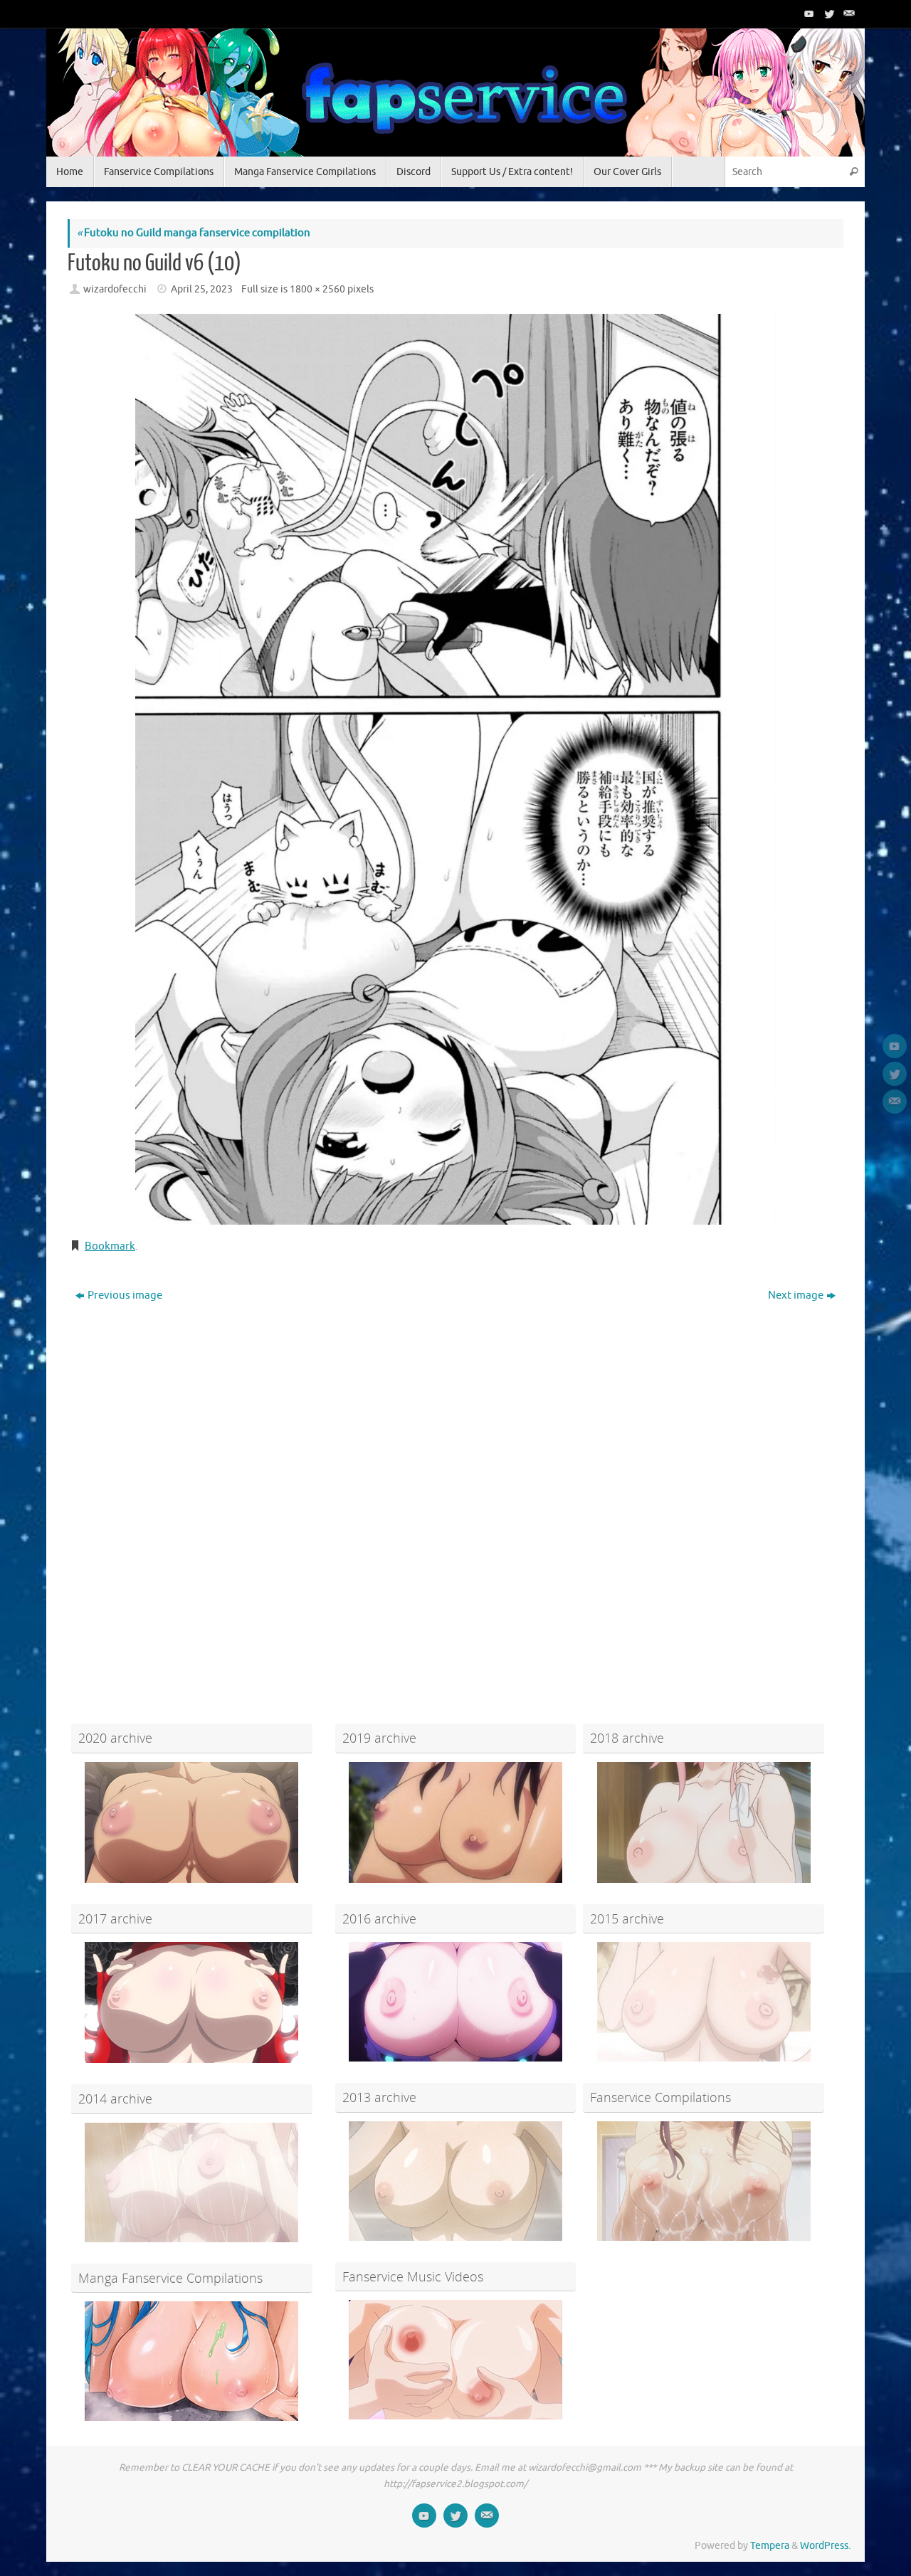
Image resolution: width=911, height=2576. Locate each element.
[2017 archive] (192, 2002)
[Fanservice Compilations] (704, 2181)
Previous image (125, 1295)
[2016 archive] (456, 2002)
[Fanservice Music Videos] (456, 2360)
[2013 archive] (456, 2181)
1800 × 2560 (317, 289)
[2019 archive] (456, 1822)
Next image (796, 1295)
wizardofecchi (115, 289)
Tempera (770, 2546)
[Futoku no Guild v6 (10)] (455, 769)
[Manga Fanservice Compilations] (192, 2361)
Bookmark (110, 1246)
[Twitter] (828, 14)
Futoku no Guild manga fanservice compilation (194, 233)
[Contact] (848, 14)
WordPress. (825, 2546)
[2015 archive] (704, 2002)
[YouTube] (808, 14)
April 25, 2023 (202, 289)
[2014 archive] (192, 2182)
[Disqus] (455, 1490)
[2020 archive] (192, 1822)
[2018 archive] (704, 1822)
